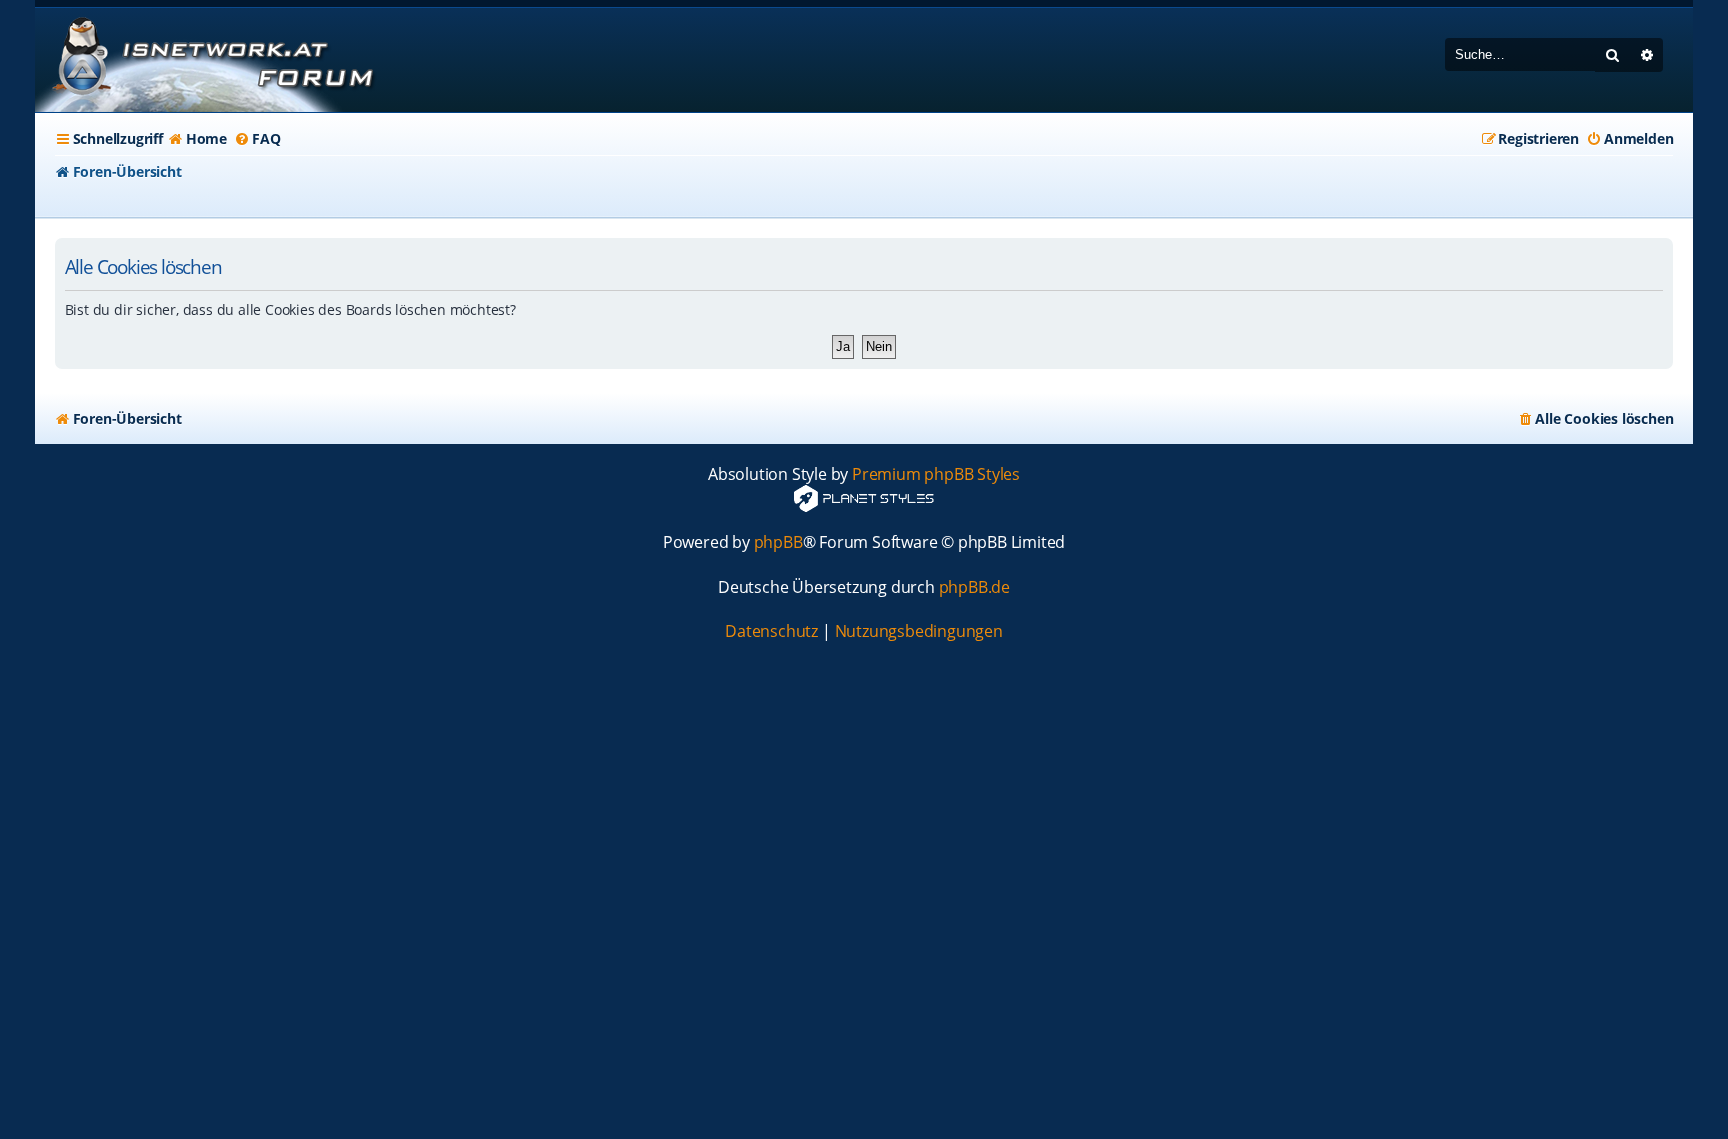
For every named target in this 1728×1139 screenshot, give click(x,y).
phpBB (778, 542)
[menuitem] (197, 139)
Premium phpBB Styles (936, 474)
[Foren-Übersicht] (210, 60)
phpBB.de (974, 587)
